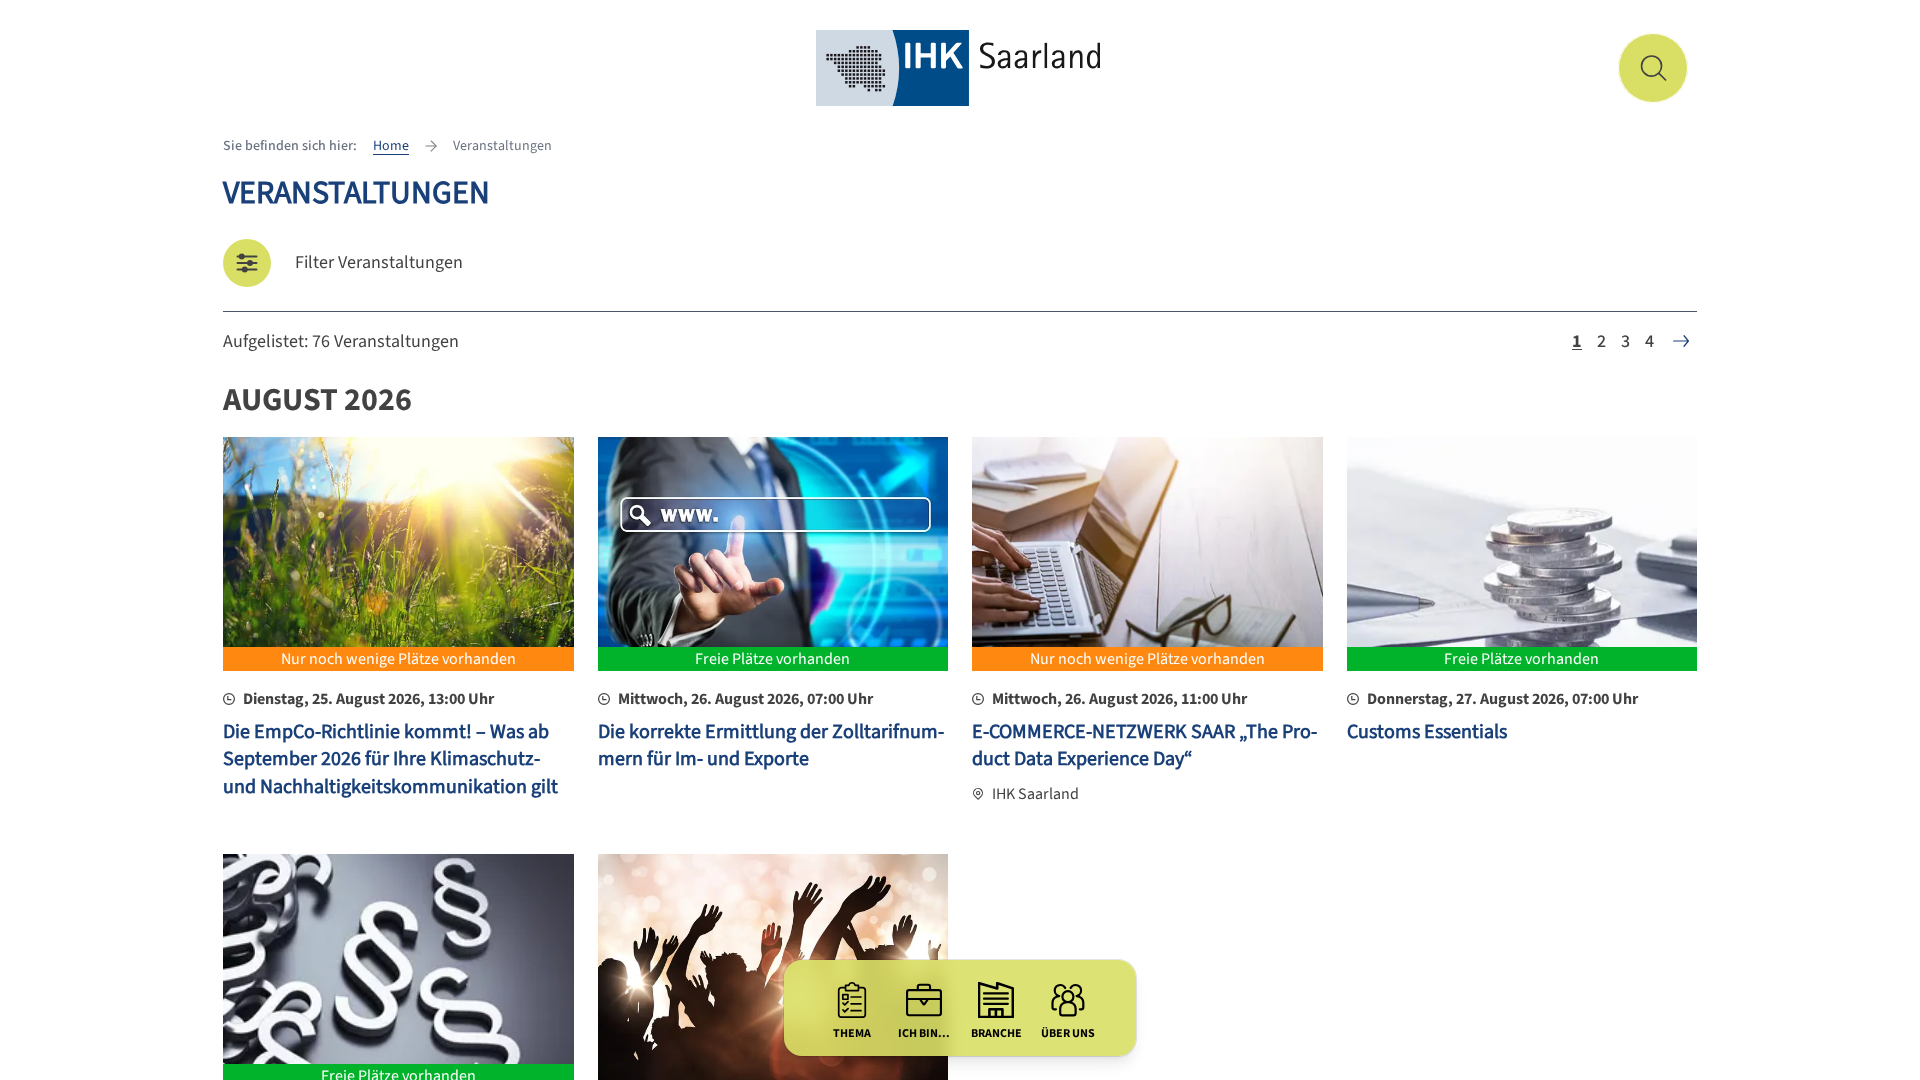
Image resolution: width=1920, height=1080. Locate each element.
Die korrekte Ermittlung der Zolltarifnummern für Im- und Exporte (771, 746)
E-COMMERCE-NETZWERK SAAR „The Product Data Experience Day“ (1144, 746)
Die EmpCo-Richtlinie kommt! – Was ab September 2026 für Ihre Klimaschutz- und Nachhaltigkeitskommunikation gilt (390, 759)
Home (391, 146)
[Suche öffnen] (1653, 68)
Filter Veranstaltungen (379, 262)
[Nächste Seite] (1681, 341)
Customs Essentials (1427, 732)
